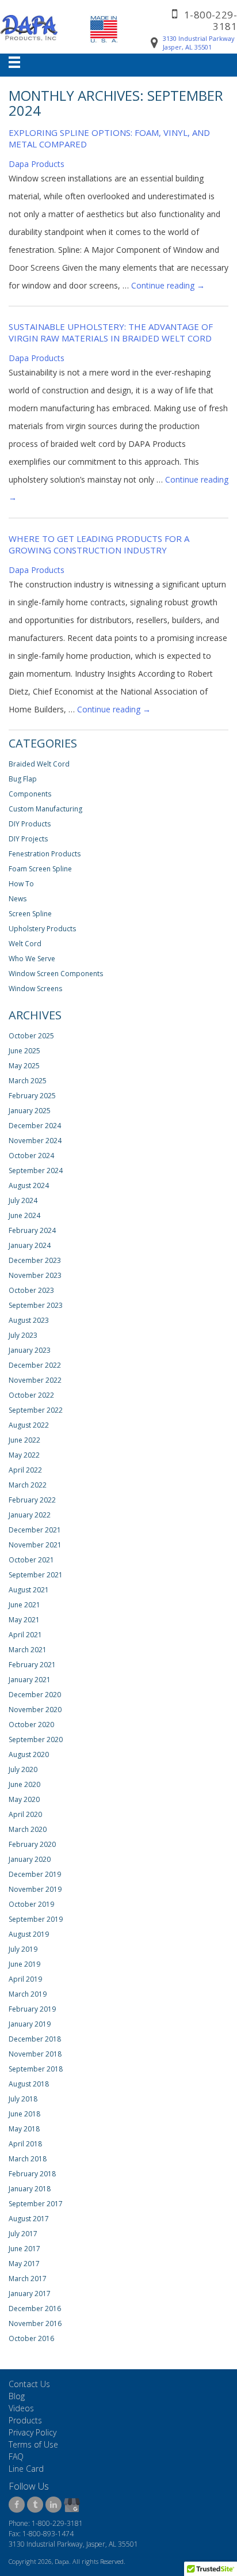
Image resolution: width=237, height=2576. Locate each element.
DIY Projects (28, 839)
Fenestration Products (45, 854)
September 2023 (36, 1305)
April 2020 (25, 1814)
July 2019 (23, 1949)
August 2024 (29, 1185)
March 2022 (28, 1485)
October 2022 (31, 1395)
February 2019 (32, 2009)
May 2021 (24, 1620)
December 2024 (35, 1126)
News (18, 899)
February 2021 (32, 1665)
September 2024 (36, 1171)
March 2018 (28, 2159)
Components (30, 794)
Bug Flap (23, 779)
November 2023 (35, 1275)
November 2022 (35, 1380)
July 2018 (23, 2099)
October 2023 (31, 1290)
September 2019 (36, 1919)
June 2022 (24, 1440)
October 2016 (31, 2338)
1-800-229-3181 (211, 20)
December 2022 (35, 1365)
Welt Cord (25, 944)
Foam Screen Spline (40, 869)
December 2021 (35, 1530)
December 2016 (35, 2308)
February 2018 (32, 2174)
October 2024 (31, 1156)
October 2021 (31, 1560)
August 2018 (29, 2084)
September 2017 (36, 2204)
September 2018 (36, 2069)
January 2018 (30, 2189)
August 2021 (29, 1590)
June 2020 (24, 1784)
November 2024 (35, 1141)
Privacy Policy (33, 2432)
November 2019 (35, 1889)
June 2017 (24, 2249)
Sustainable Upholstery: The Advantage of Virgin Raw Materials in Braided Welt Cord (111, 332)
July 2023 (23, 1335)
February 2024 (32, 1230)
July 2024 (23, 1200)
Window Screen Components (56, 974)
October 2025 (31, 1036)
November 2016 (35, 2323)
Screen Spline (30, 914)
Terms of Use (33, 2444)
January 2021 (30, 1680)
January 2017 (30, 2294)
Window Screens (35, 989)
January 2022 (30, 1515)
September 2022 (36, 1410)
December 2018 (35, 2039)
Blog (17, 2396)
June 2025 (24, 1051)
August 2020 (29, 1754)
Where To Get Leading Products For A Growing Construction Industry (99, 544)
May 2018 (24, 2129)
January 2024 (30, 1245)
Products (25, 2420)
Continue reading (168, 285)
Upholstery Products (42, 929)
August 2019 (29, 1934)
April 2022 (25, 1470)
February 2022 (32, 1500)
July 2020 (23, 1769)
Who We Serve (32, 959)
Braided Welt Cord (39, 764)
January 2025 (30, 1111)
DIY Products (30, 824)
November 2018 (35, 2054)
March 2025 (28, 1081)
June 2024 (24, 1215)
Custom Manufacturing (45, 809)
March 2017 (28, 2279)
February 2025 (32, 1096)
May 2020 (24, 1799)
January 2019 (30, 2024)
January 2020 (30, 1859)
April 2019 (25, 1979)
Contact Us (29, 2384)
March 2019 (28, 1994)
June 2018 (24, 2114)
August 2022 (29, 1425)
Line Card (26, 2469)
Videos (21, 2408)
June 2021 (24, 1605)
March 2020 (28, 1829)
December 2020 (35, 1695)
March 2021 (28, 1650)
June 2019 (24, 1964)
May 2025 (24, 1066)
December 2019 (35, 1874)
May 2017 (24, 2264)
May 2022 (24, 1455)
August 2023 (29, 1320)
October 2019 (31, 1904)
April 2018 (25, 2144)
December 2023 (35, 1260)
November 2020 (35, 1710)
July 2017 (23, 2234)
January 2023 (30, 1350)
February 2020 (32, 1844)
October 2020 (31, 1725)
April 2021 (25, 1635)
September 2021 (36, 1575)
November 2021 (35, 1545)
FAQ (16, 2457)
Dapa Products (37, 164)
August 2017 (29, 2219)
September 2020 (36, 1740)
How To (21, 884)
